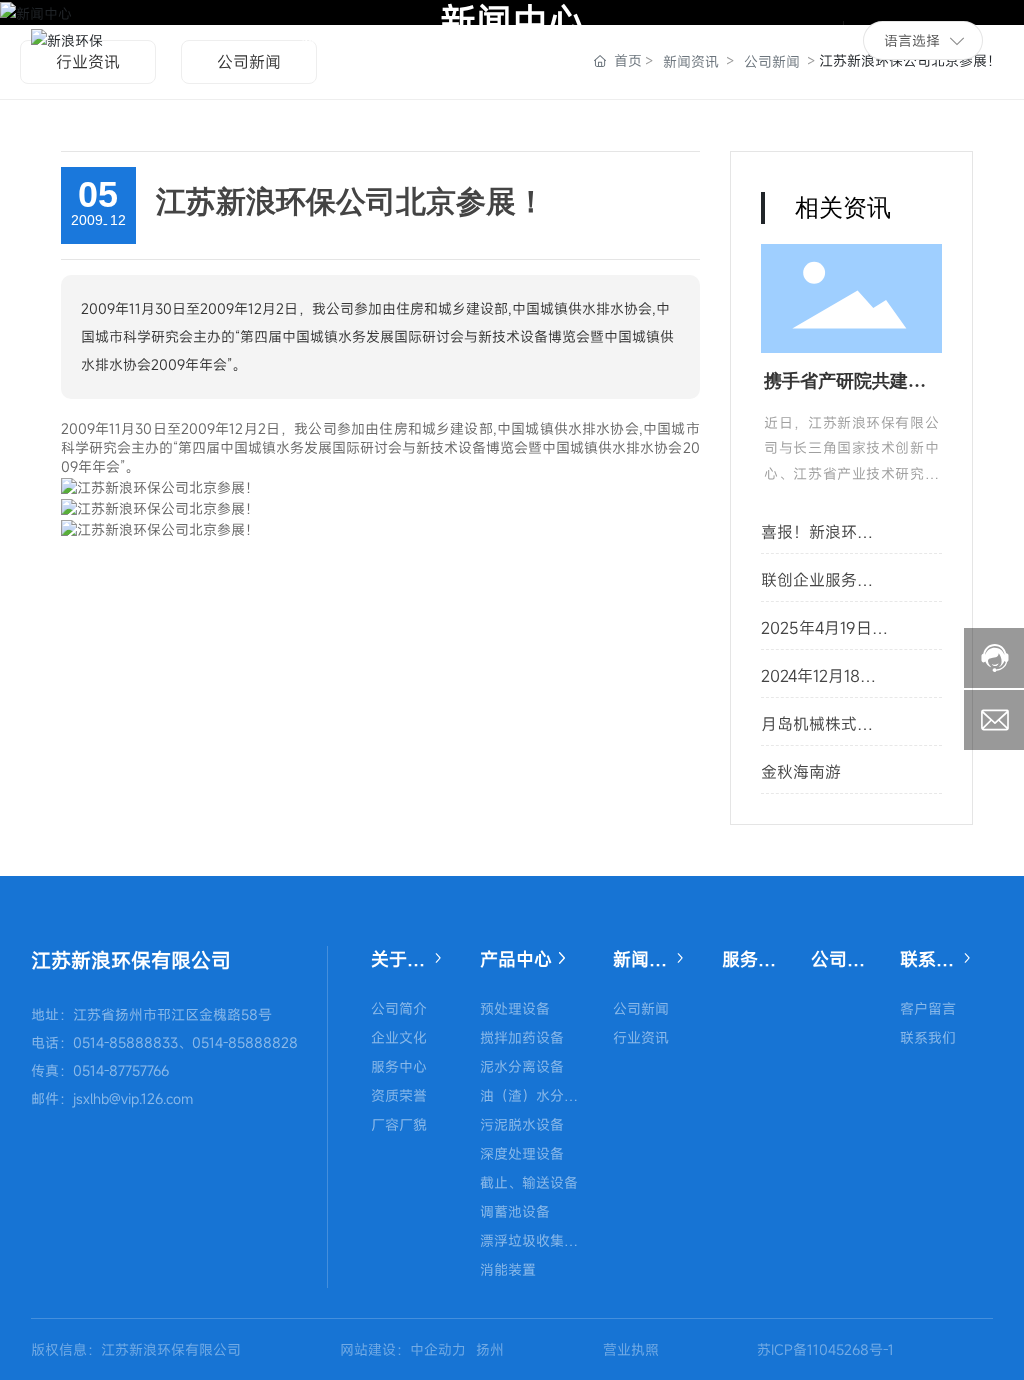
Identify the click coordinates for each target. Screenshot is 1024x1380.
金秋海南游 (801, 772)
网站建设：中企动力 (403, 1349)
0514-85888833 (125, 1042)
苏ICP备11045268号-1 (825, 1349)
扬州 (490, 1349)
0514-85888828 (245, 1042)
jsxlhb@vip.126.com (133, 1098)
